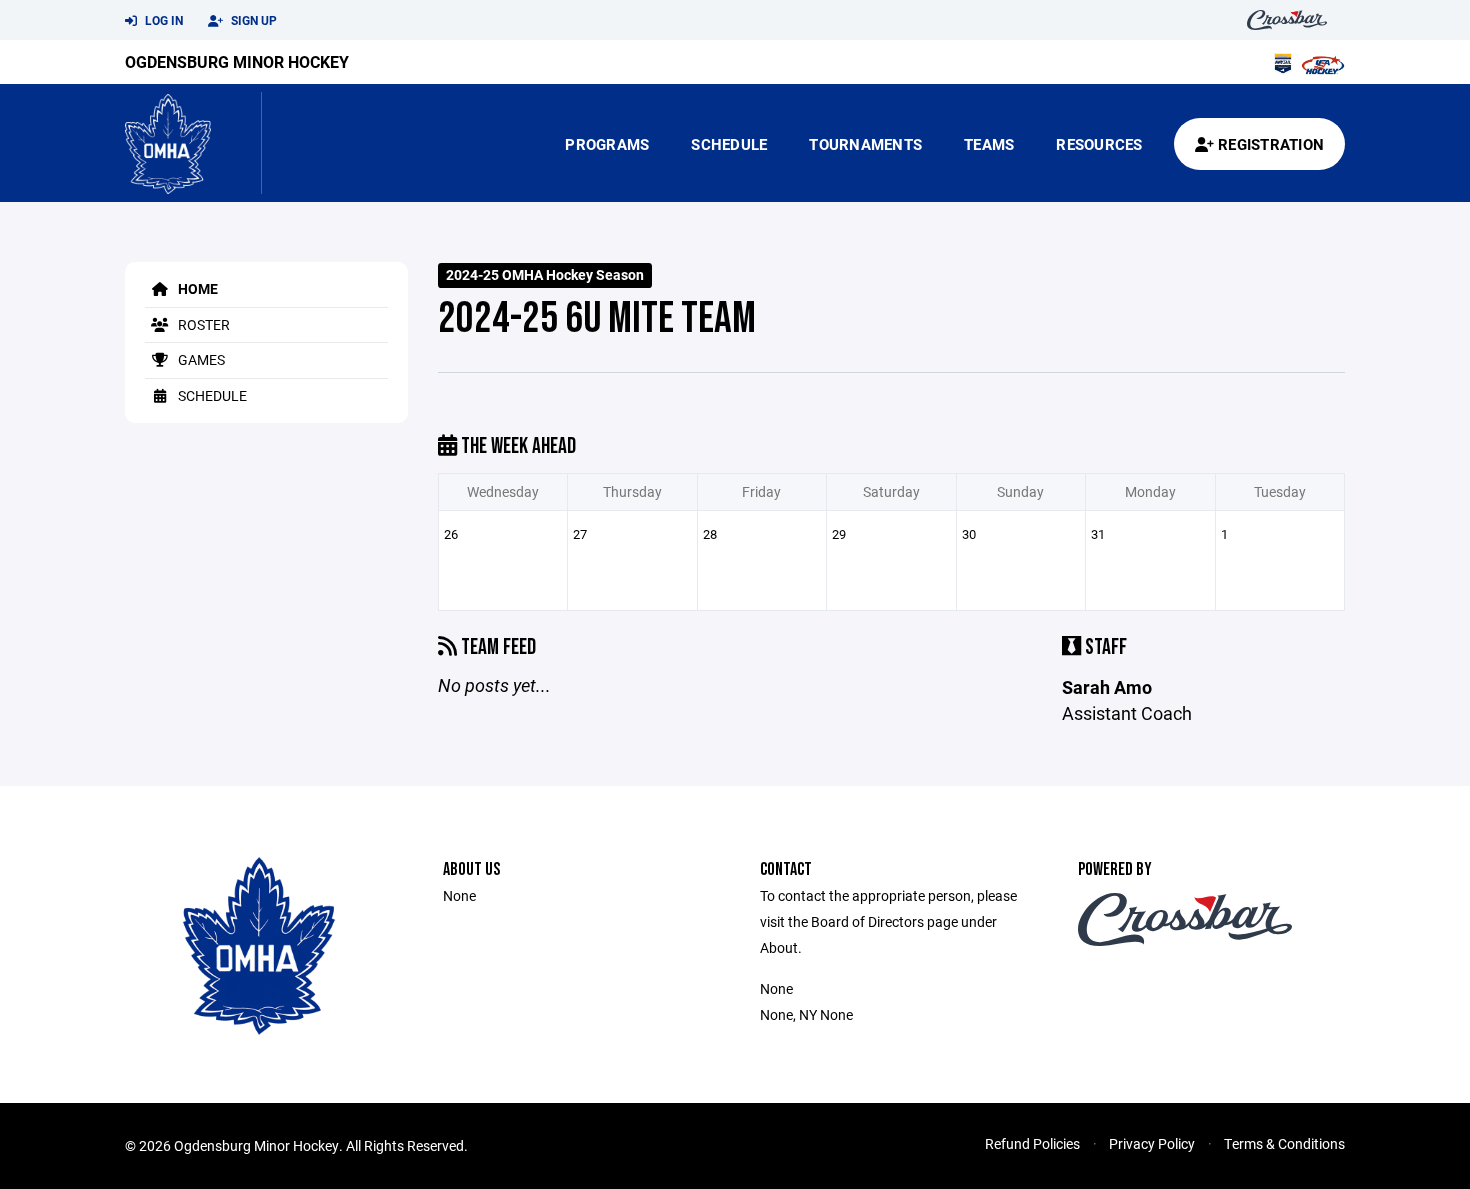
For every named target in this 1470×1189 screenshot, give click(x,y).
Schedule (729, 144)
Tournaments (865, 144)
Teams (989, 144)
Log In (162, 20)
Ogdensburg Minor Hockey (237, 61)
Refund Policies (1032, 1143)
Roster (202, 324)
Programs (607, 144)
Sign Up (252, 20)
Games (200, 359)
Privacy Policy (1152, 1143)
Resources (1099, 144)
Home (196, 288)
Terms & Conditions (1284, 1143)
